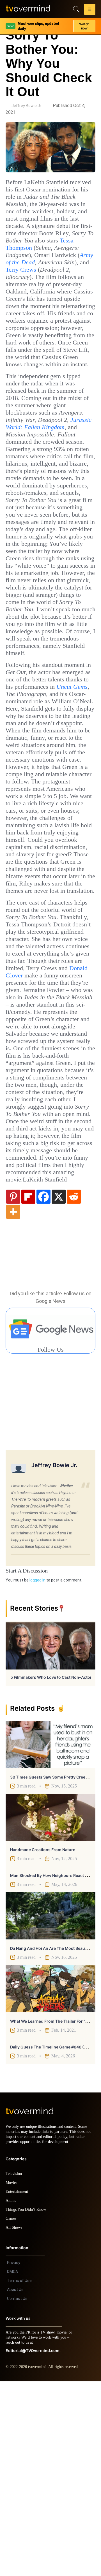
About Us (15, 2484)
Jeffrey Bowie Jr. (27, 106)
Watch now (84, 24)
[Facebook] (43, 1386)
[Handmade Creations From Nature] (50, 2007)
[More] (13, 1401)
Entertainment (18, 2386)
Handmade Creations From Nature (43, 2039)
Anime (11, 2395)
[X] (59, 1386)
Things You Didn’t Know (27, 2404)
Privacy (14, 2457)
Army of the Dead (62, 270)
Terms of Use (19, 2475)
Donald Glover (26, 1121)
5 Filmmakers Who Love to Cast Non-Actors (52, 1867)
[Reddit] (74, 1386)
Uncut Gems (73, 781)
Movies (12, 2377)
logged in (37, 1770)
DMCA (12, 2466)
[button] (90, 10)
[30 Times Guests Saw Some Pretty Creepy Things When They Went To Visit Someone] (50, 1934)
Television (15, 2368)
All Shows (14, 2422)
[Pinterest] (13, 1386)
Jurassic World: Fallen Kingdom (46, 467)
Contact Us (17, 2493)
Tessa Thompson (30, 255)
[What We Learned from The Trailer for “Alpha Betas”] (50, 2179)
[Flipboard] (28, 1386)
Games (12, 2413)
